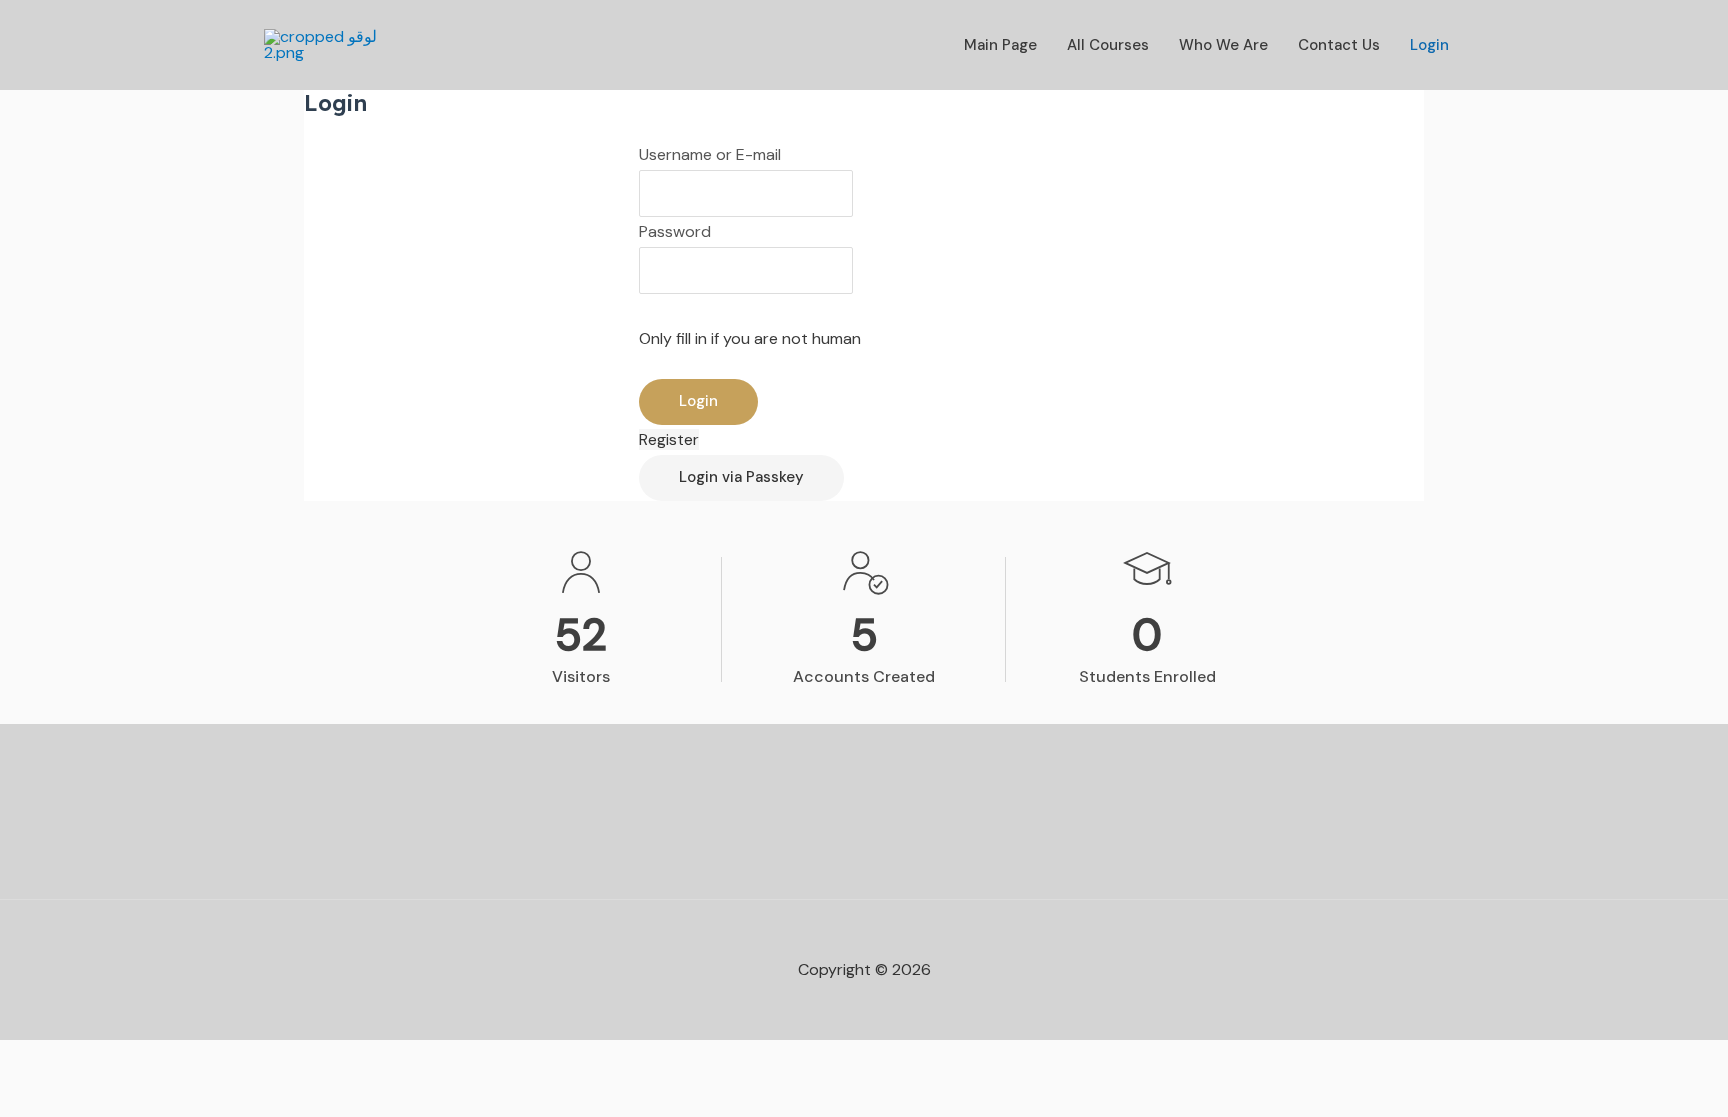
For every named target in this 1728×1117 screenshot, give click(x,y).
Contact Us (1339, 45)
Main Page (1000, 45)
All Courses (1108, 45)
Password (675, 231)
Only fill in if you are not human (750, 338)
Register (669, 439)
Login (1429, 45)
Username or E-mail (710, 154)
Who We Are (1223, 45)
